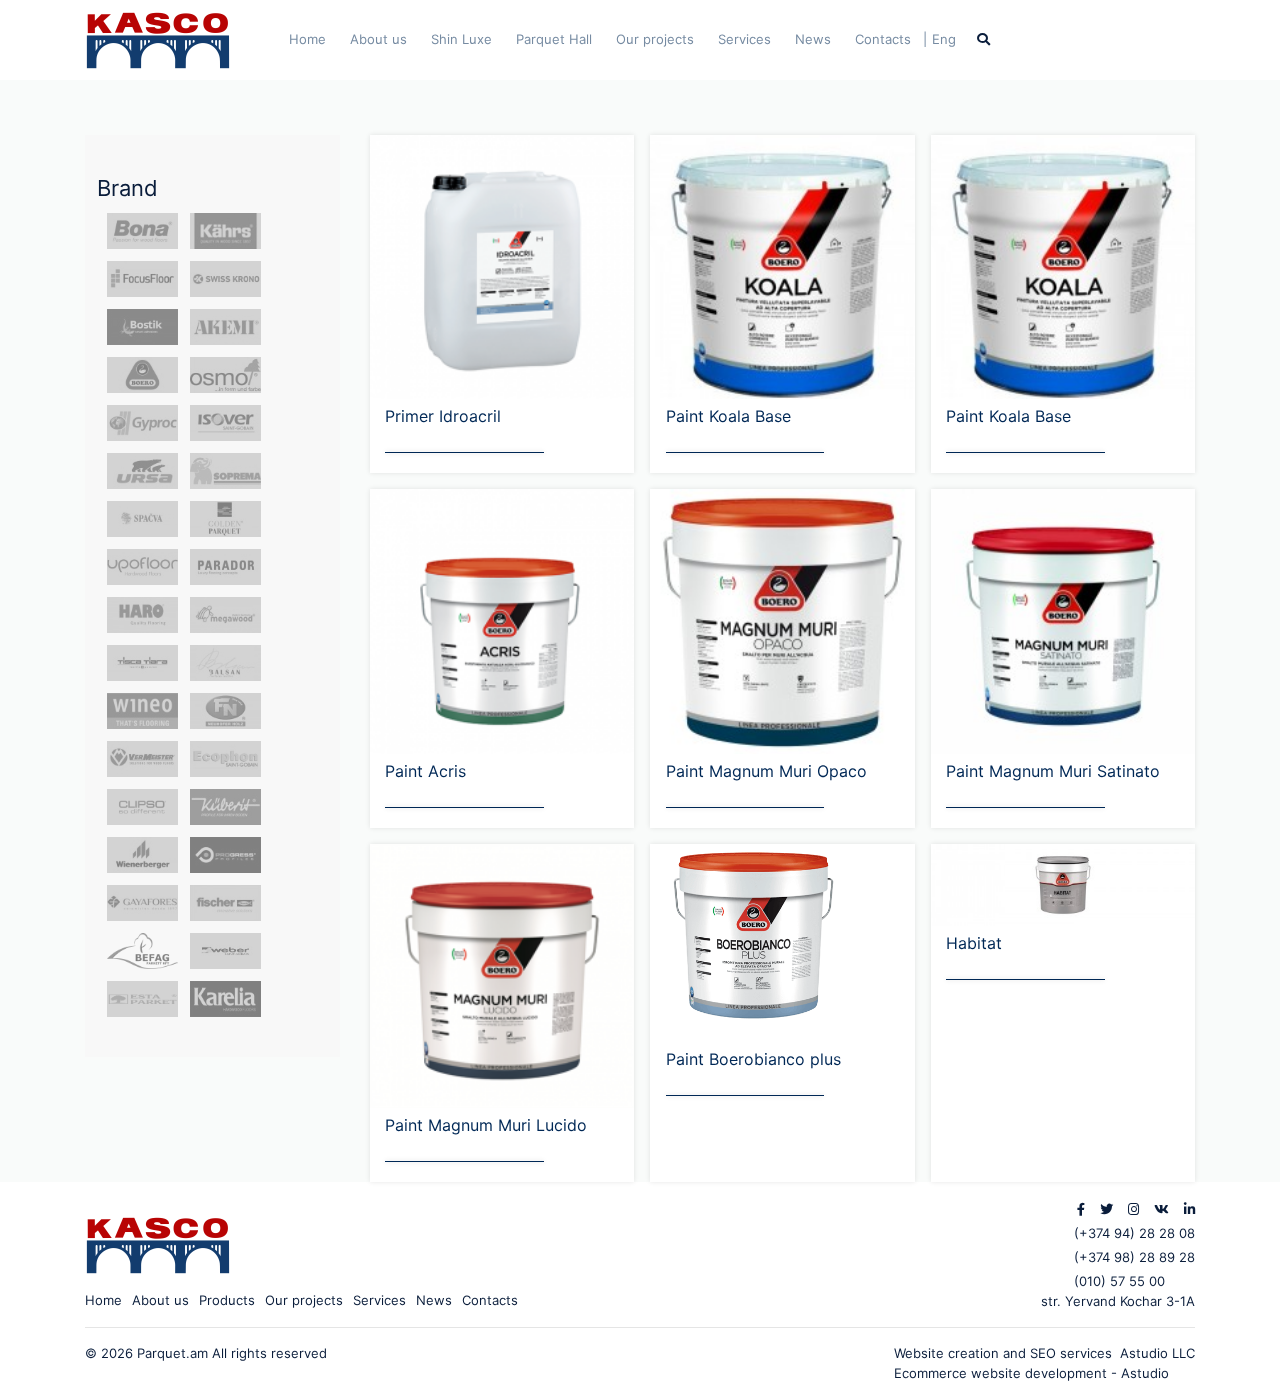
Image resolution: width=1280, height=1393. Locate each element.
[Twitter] (1106, 1209)
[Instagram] (1133, 1209)
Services (744, 39)
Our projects (655, 39)
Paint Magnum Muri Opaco (766, 771)
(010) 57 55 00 (1119, 1281)
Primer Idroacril (443, 416)
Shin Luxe (461, 39)
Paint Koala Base (728, 416)
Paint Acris (425, 771)
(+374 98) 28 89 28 (1134, 1257)
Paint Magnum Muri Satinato (1053, 771)
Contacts (883, 39)
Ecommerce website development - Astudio (1031, 1373)
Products (227, 1300)
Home (307, 39)
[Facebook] (1081, 1209)
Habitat (974, 943)
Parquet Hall (554, 39)
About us (378, 39)
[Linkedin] (1189, 1209)
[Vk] (1161, 1209)
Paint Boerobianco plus (753, 1059)
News (813, 39)
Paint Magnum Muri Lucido (486, 1125)
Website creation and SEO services (1007, 1353)
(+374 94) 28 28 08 (1134, 1233)
